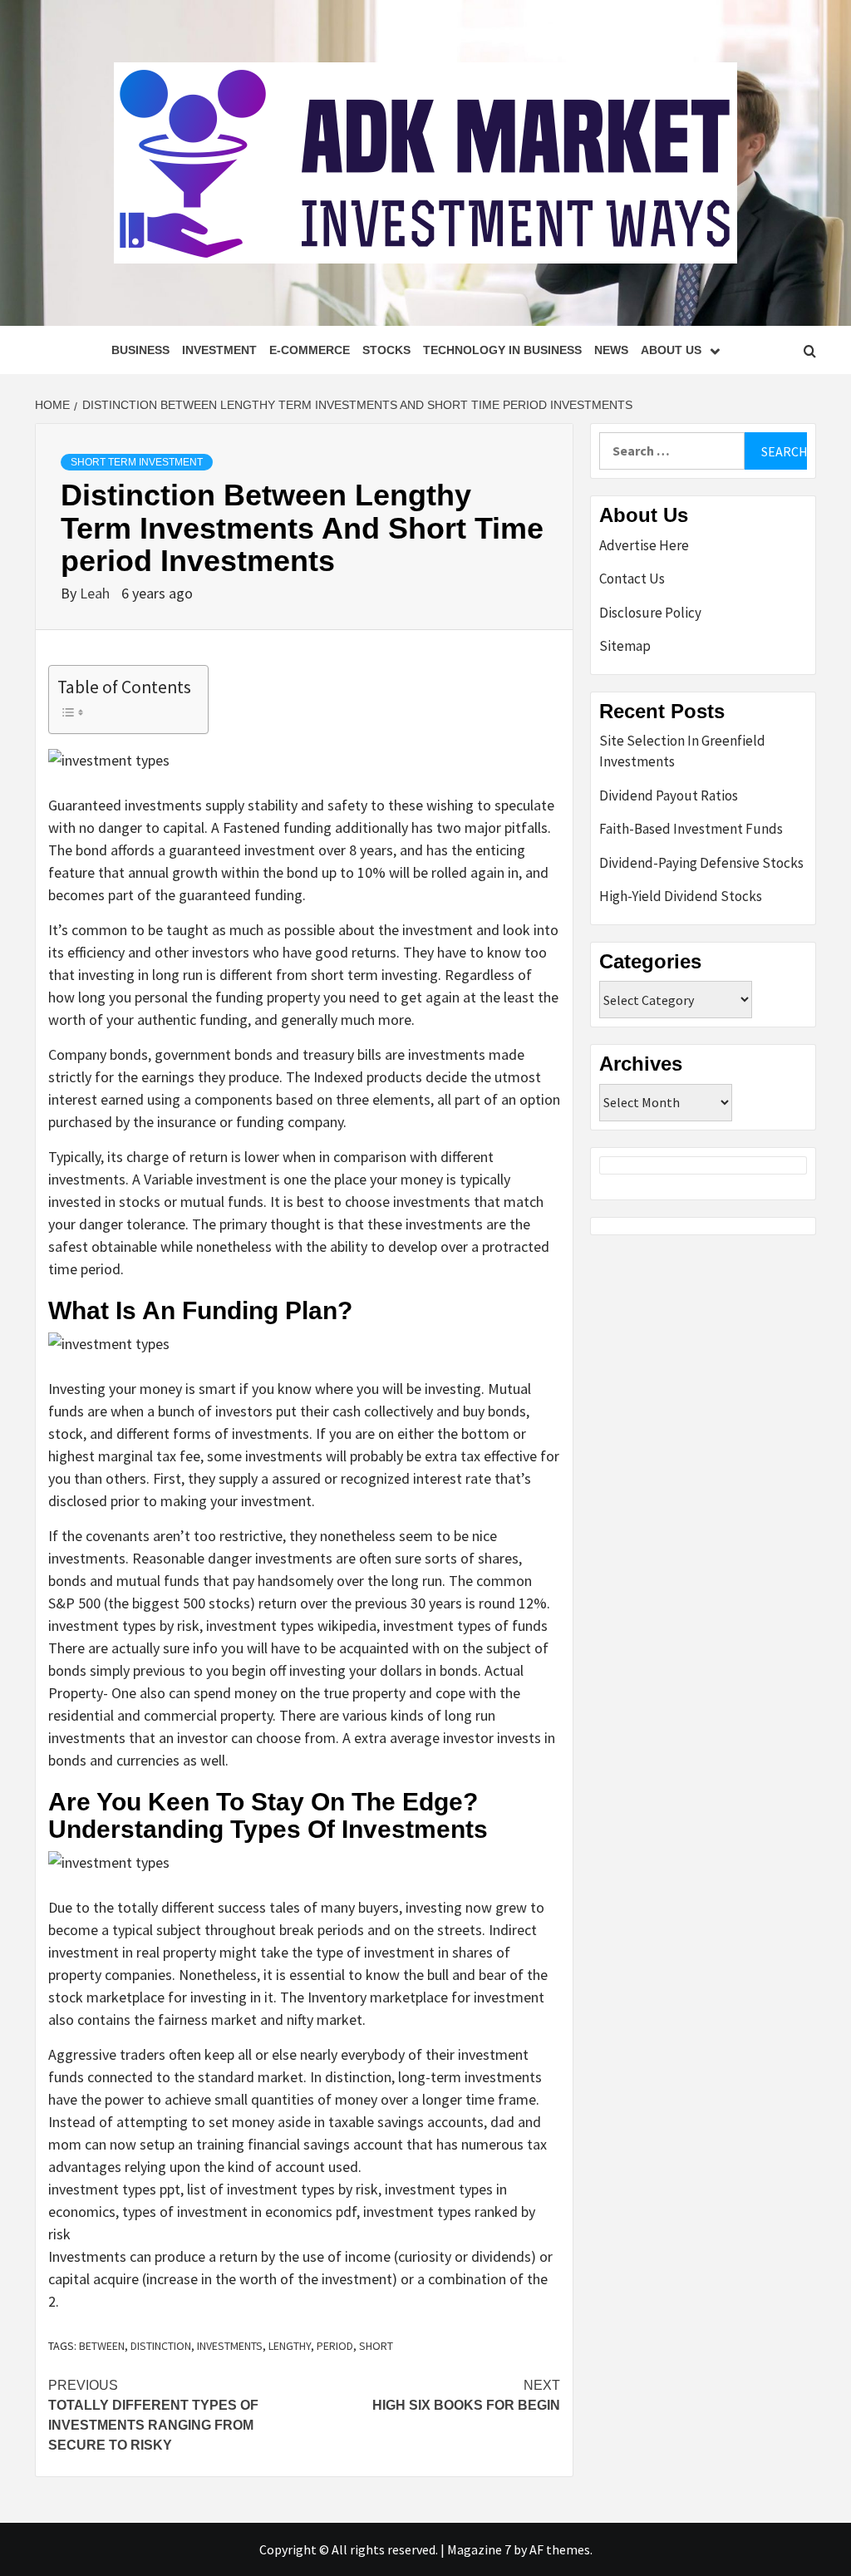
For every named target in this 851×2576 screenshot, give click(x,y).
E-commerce (310, 350)
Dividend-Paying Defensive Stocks (701, 863)
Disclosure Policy (650, 613)
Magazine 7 (479, 2549)
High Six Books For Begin (466, 2395)
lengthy (290, 2346)
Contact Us (632, 579)
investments (230, 2346)
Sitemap (625, 646)
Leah (96, 593)
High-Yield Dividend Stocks (681, 896)
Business (140, 350)
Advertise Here (644, 545)
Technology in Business (502, 350)
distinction (161, 2346)
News (611, 350)
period (335, 2346)
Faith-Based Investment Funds (691, 829)
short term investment (137, 462)
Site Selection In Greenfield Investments (682, 751)
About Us (671, 350)
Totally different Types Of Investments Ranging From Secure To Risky (153, 2415)
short (376, 2346)
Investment (219, 350)
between (102, 2346)
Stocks (386, 350)
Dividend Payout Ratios (669, 795)
